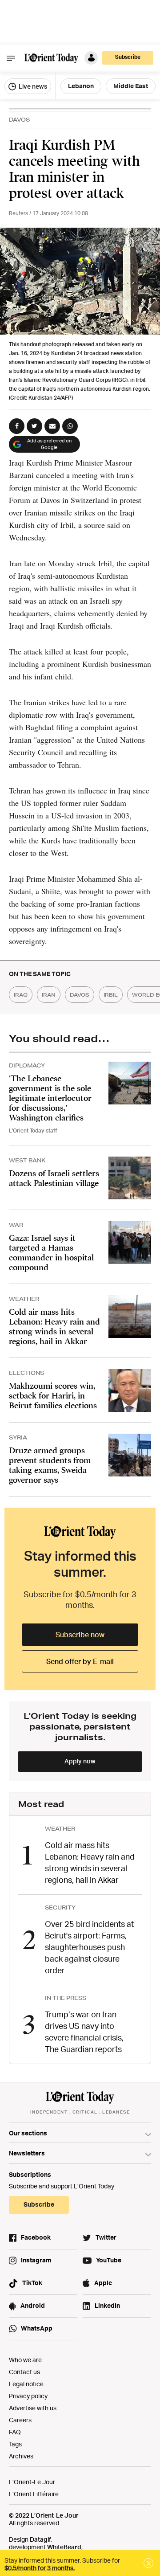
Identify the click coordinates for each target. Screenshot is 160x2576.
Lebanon (81, 86)
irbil (111, 995)
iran (49, 995)
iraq (21, 995)
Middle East (131, 86)
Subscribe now (80, 1635)
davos (80, 995)
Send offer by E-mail (80, 1661)
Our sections (28, 2133)
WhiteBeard (64, 2547)
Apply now (80, 1761)
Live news (32, 86)
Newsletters (27, 2153)
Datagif (40, 2539)
